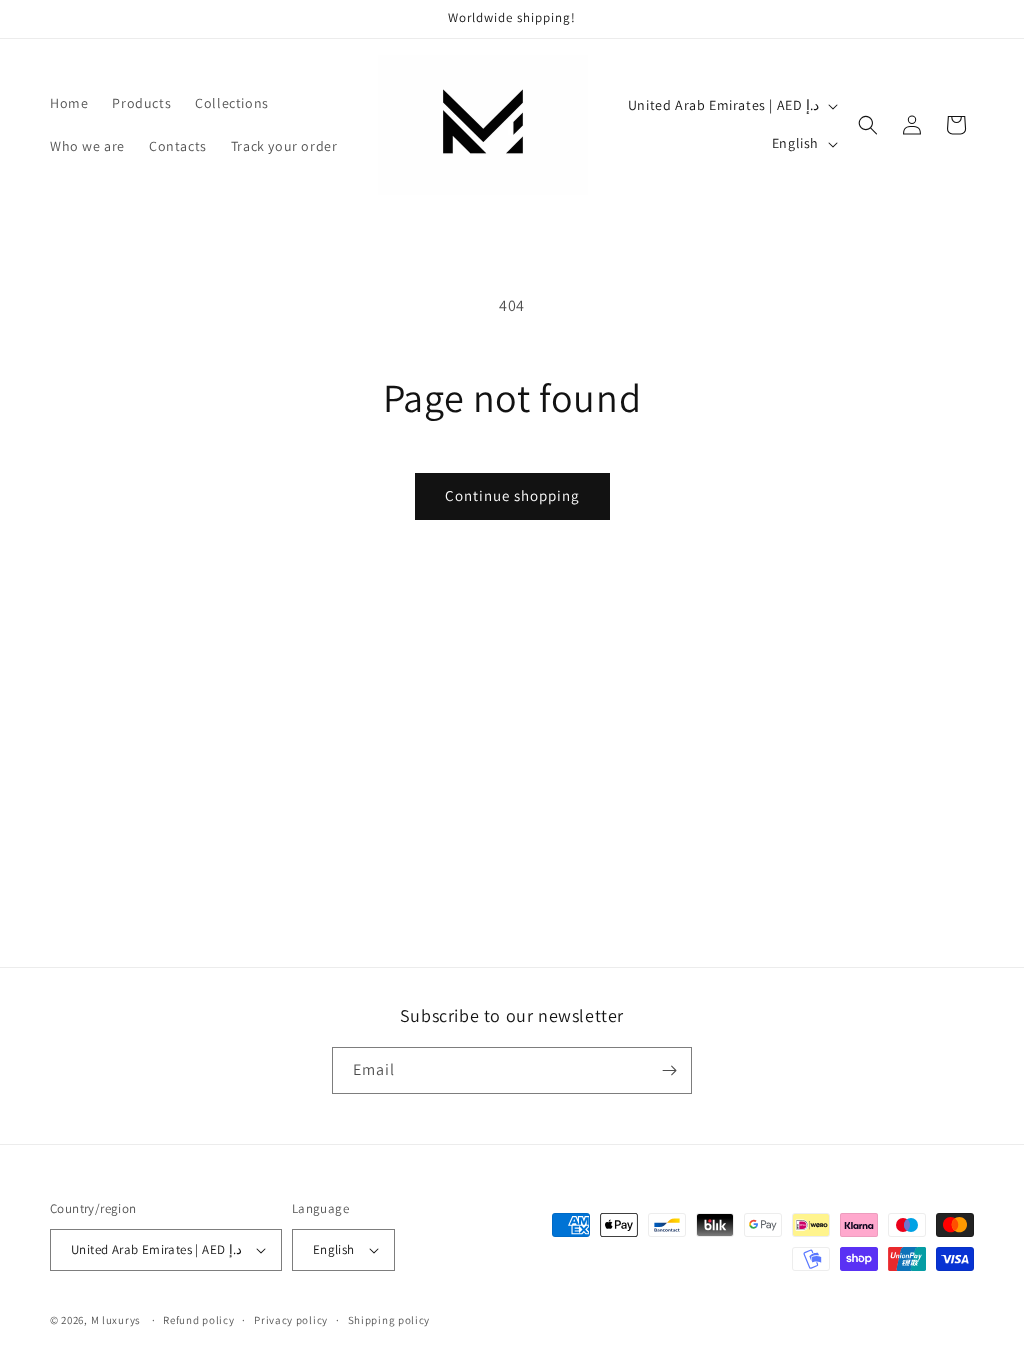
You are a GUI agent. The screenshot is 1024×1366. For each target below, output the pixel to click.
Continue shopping (512, 495)
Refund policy (198, 1320)
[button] (868, 125)
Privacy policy (291, 1320)
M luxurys (116, 1320)
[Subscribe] (669, 1070)
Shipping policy (389, 1320)
